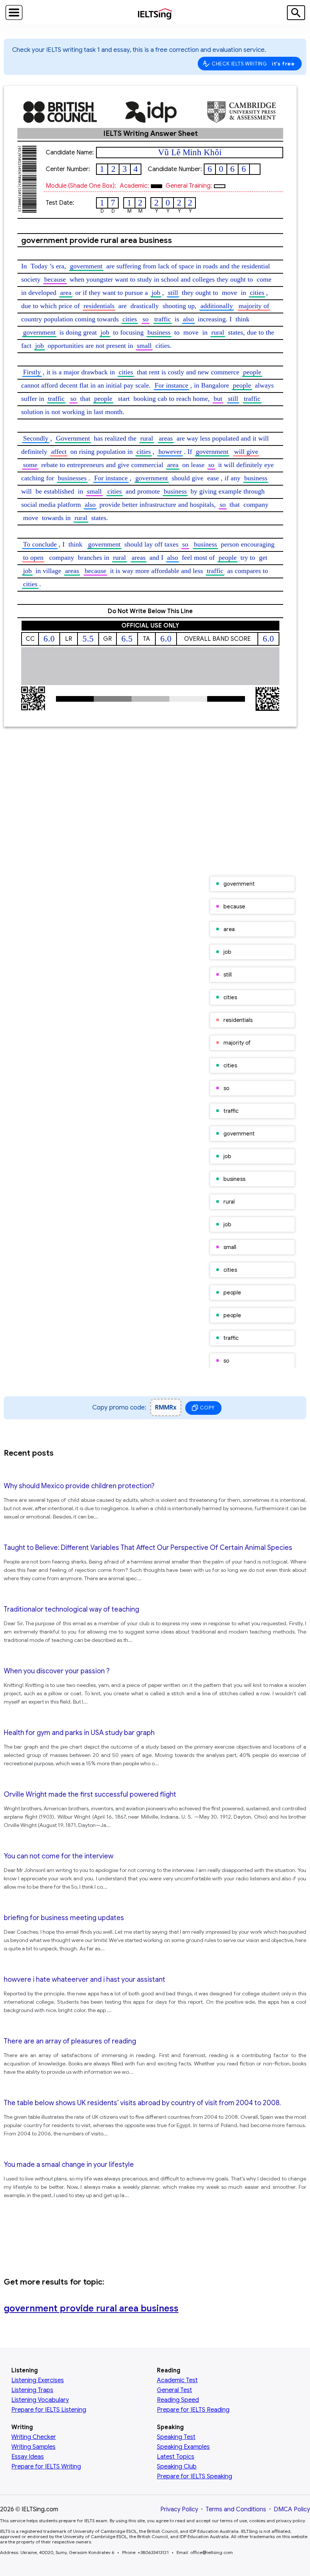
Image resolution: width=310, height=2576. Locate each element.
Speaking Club (177, 2467)
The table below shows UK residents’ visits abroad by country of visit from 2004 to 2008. (142, 2103)
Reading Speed (178, 2400)
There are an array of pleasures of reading (70, 2041)
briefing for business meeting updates (64, 1918)
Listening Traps (32, 2390)
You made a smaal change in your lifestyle (69, 2165)
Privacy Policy (179, 2509)
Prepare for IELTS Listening (49, 2410)
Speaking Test (176, 2437)
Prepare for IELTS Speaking (195, 2476)
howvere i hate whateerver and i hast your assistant (84, 1980)
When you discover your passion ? (57, 1671)
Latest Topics (176, 2457)
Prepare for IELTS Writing (46, 2467)
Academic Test (177, 2380)
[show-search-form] (296, 13)
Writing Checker (34, 2437)
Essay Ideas (28, 2457)
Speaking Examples (183, 2447)
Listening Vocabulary (40, 2400)
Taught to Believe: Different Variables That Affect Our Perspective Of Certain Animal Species (148, 1548)
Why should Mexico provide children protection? (79, 1486)
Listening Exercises (38, 2380)
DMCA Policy (292, 2509)
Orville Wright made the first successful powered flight (90, 1794)
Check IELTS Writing (253, 64)
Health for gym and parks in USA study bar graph (79, 1733)
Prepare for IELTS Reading (193, 2410)
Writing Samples (33, 2447)
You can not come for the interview (59, 1856)
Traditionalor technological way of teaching (71, 1609)
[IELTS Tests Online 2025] (155, 15)
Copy (207, 1408)
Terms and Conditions (236, 2509)
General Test (174, 2390)
